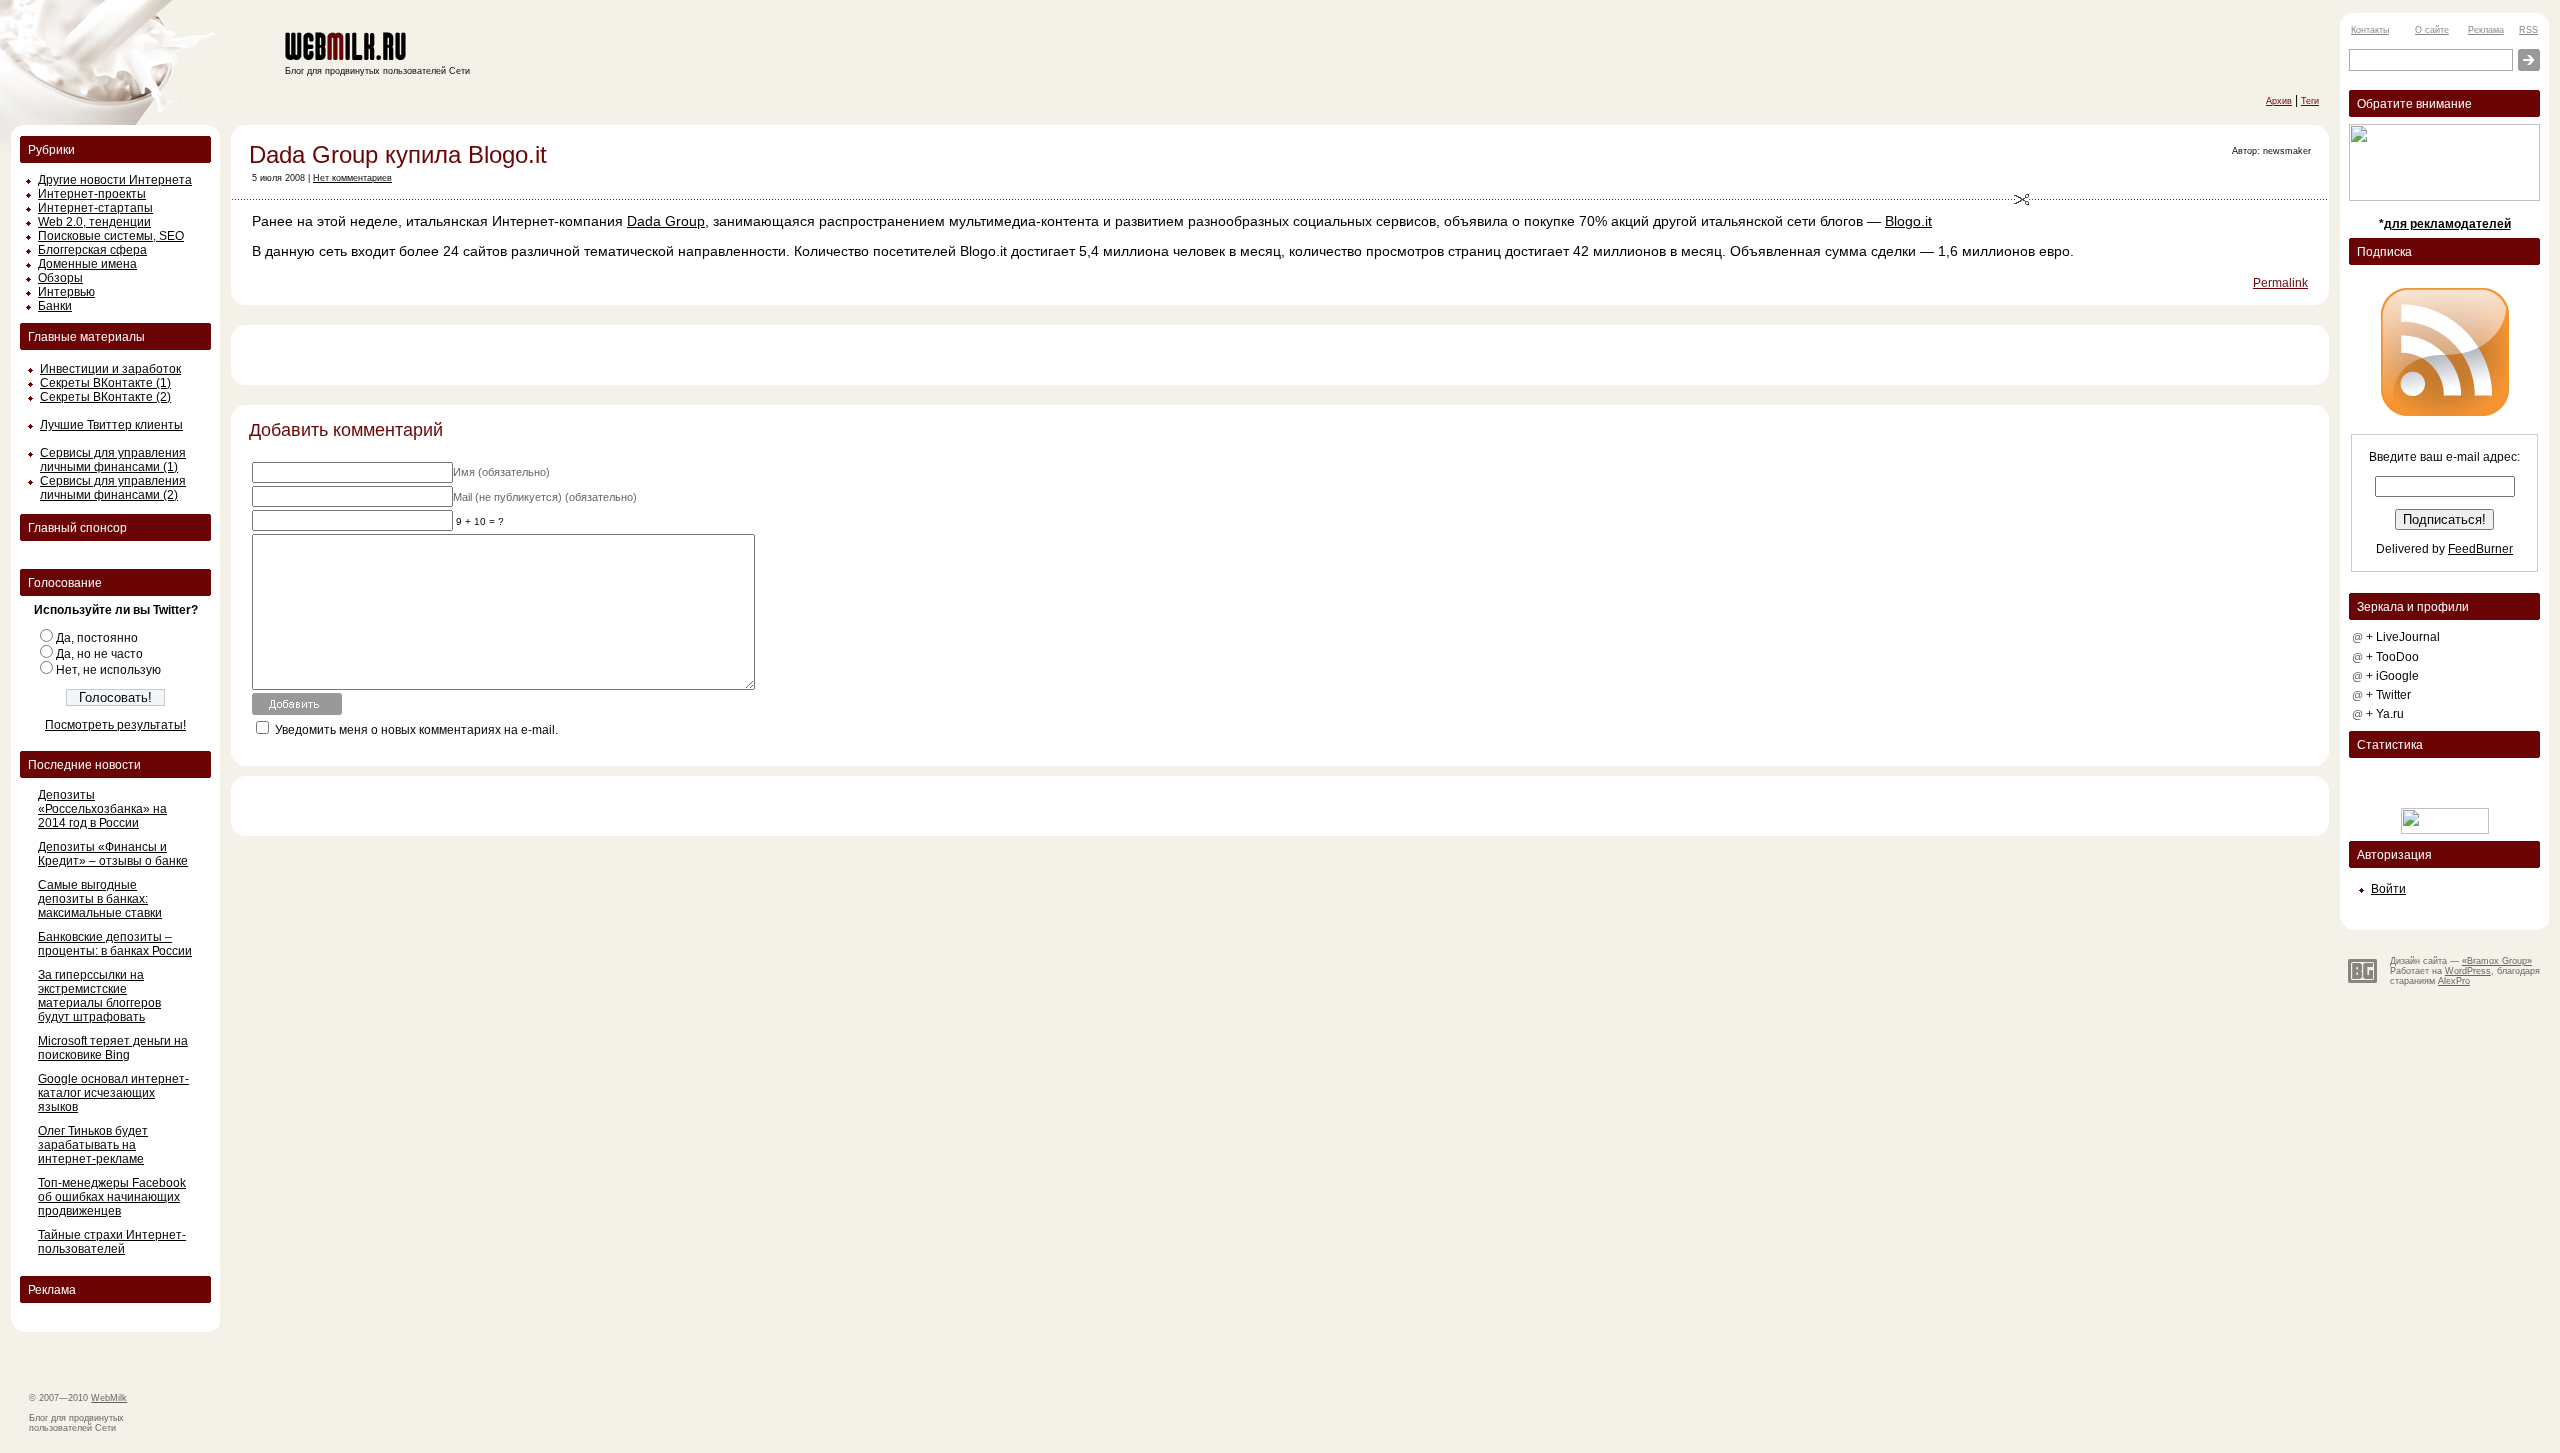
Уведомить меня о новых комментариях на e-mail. (416, 730)
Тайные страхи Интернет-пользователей (112, 1242)
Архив (2279, 101)
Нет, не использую (108, 670)
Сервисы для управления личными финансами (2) (113, 488)
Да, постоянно (97, 638)
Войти (2388, 889)
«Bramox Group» (2497, 961)
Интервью (66, 292)
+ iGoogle (2392, 676)
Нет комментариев (352, 178)
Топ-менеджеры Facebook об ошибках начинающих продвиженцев (112, 1197)
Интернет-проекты (92, 194)
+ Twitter (2388, 695)
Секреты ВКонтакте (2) (105, 397)
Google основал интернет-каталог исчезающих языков (113, 1093)
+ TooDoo (2392, 657)
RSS (2528, 30)
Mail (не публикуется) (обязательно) (545, 497)
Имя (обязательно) (501, 472)
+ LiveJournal (2403, 637)
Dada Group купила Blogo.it (398, 154)
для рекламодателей (2447, 224)
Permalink (2280, 283)
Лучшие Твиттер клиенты (111, 425)
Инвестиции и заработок (110, 369)
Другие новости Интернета (115, 180)
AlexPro (2454, 981)
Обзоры (60, 278)
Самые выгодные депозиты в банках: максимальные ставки (100, 899)
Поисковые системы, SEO (111, 236)
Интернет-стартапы (95, 208)
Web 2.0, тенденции (94, 222)
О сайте (2432, 30)
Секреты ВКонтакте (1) (105, 383)
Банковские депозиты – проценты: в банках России (115, 944)
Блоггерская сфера (92, 250)
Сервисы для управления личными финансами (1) (113, 460)
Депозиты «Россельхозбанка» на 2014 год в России (102, 809)
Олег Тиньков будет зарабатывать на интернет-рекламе (93, 1145)
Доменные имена (87, 264)
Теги (2310, 101)
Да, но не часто (99, 654)
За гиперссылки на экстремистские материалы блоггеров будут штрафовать (99, 996)
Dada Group (666, 221)
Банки (55, 306)
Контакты (2370, 30)
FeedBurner (2480, 549)
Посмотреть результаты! (115, 725)
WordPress (2468, 971)
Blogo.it (1908, 221)
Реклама (2486, 30)
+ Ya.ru (2385, 714)
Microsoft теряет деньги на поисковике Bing (113, 1048)
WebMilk (109, 1398)
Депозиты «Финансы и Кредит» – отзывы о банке (113, 854)
